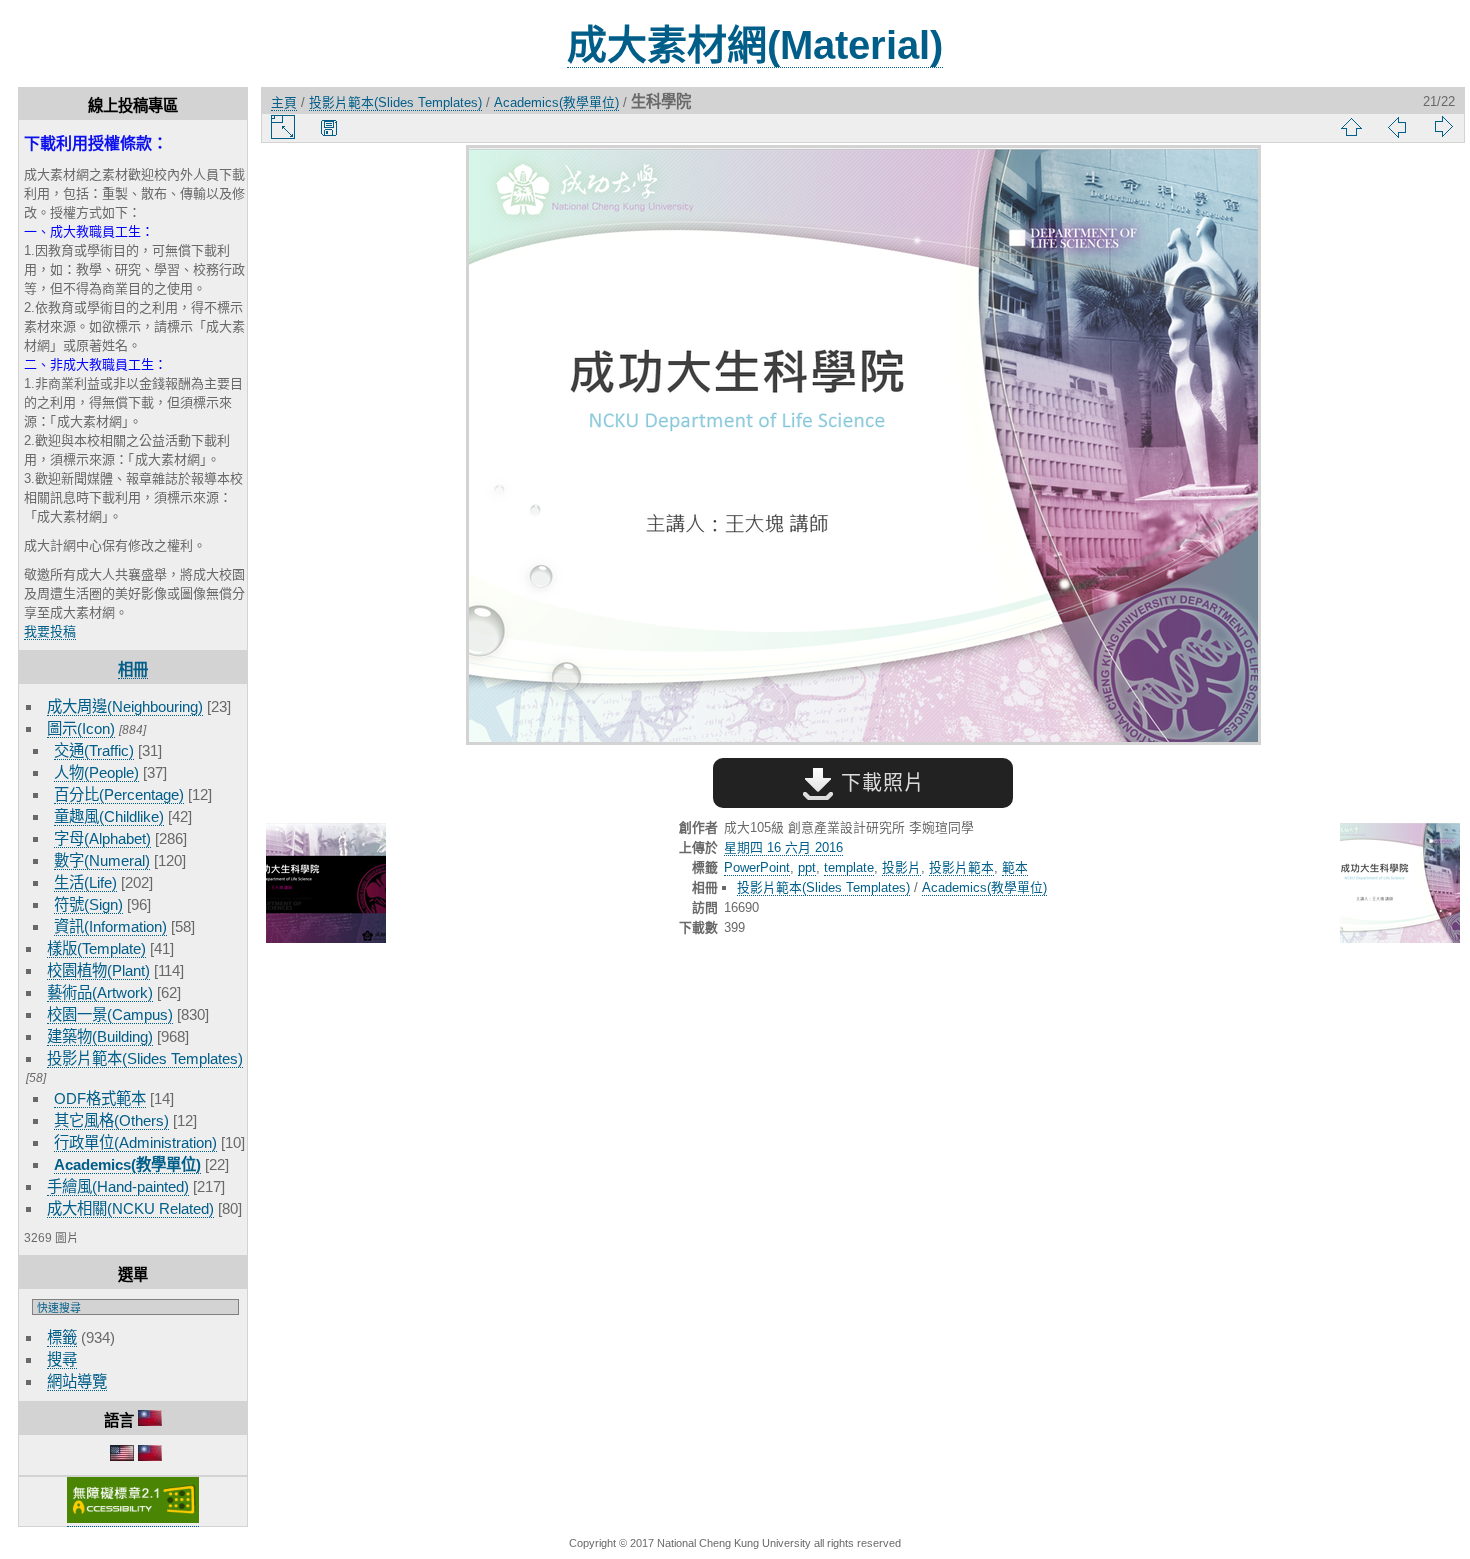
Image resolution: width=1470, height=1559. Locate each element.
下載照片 (879, 783)
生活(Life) (85, 882)
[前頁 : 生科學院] (326, 884)
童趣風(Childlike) (109, 816)
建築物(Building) (100, 1036)
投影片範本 (961, 867)
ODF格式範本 (100, 1098)
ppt (807, 867)
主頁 (284, 102)
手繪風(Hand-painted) (118, 1186)
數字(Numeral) (102, 860)
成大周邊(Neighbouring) (125, 706)
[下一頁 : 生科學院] (1400, 884)
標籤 (62, 1337)
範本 (1015, 867)
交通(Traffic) (94, 750)
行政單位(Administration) (135, 1142)
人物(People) (96, 772)
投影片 (901, 867)
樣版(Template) (96, 948)
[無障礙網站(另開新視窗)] (133, 1519)
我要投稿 (50, 631)
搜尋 (62, 1359)
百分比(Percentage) (119, 794)
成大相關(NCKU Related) (130, 1208)
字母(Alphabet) (102, 838)
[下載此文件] (329, 127)
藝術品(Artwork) (100, 992)
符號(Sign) (88, 904)
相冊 (133, 669)
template (849, 867)
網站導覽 (77, 1381)
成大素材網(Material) (755, 45)
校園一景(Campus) (110, 1014)
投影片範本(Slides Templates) (145, 1058)
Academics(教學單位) (127, 1164)
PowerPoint (757, 867)
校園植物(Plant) (98, 970)
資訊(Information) (110, 926)
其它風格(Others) (111, 1120)
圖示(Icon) (81, 728)
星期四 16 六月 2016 (783, 847)
